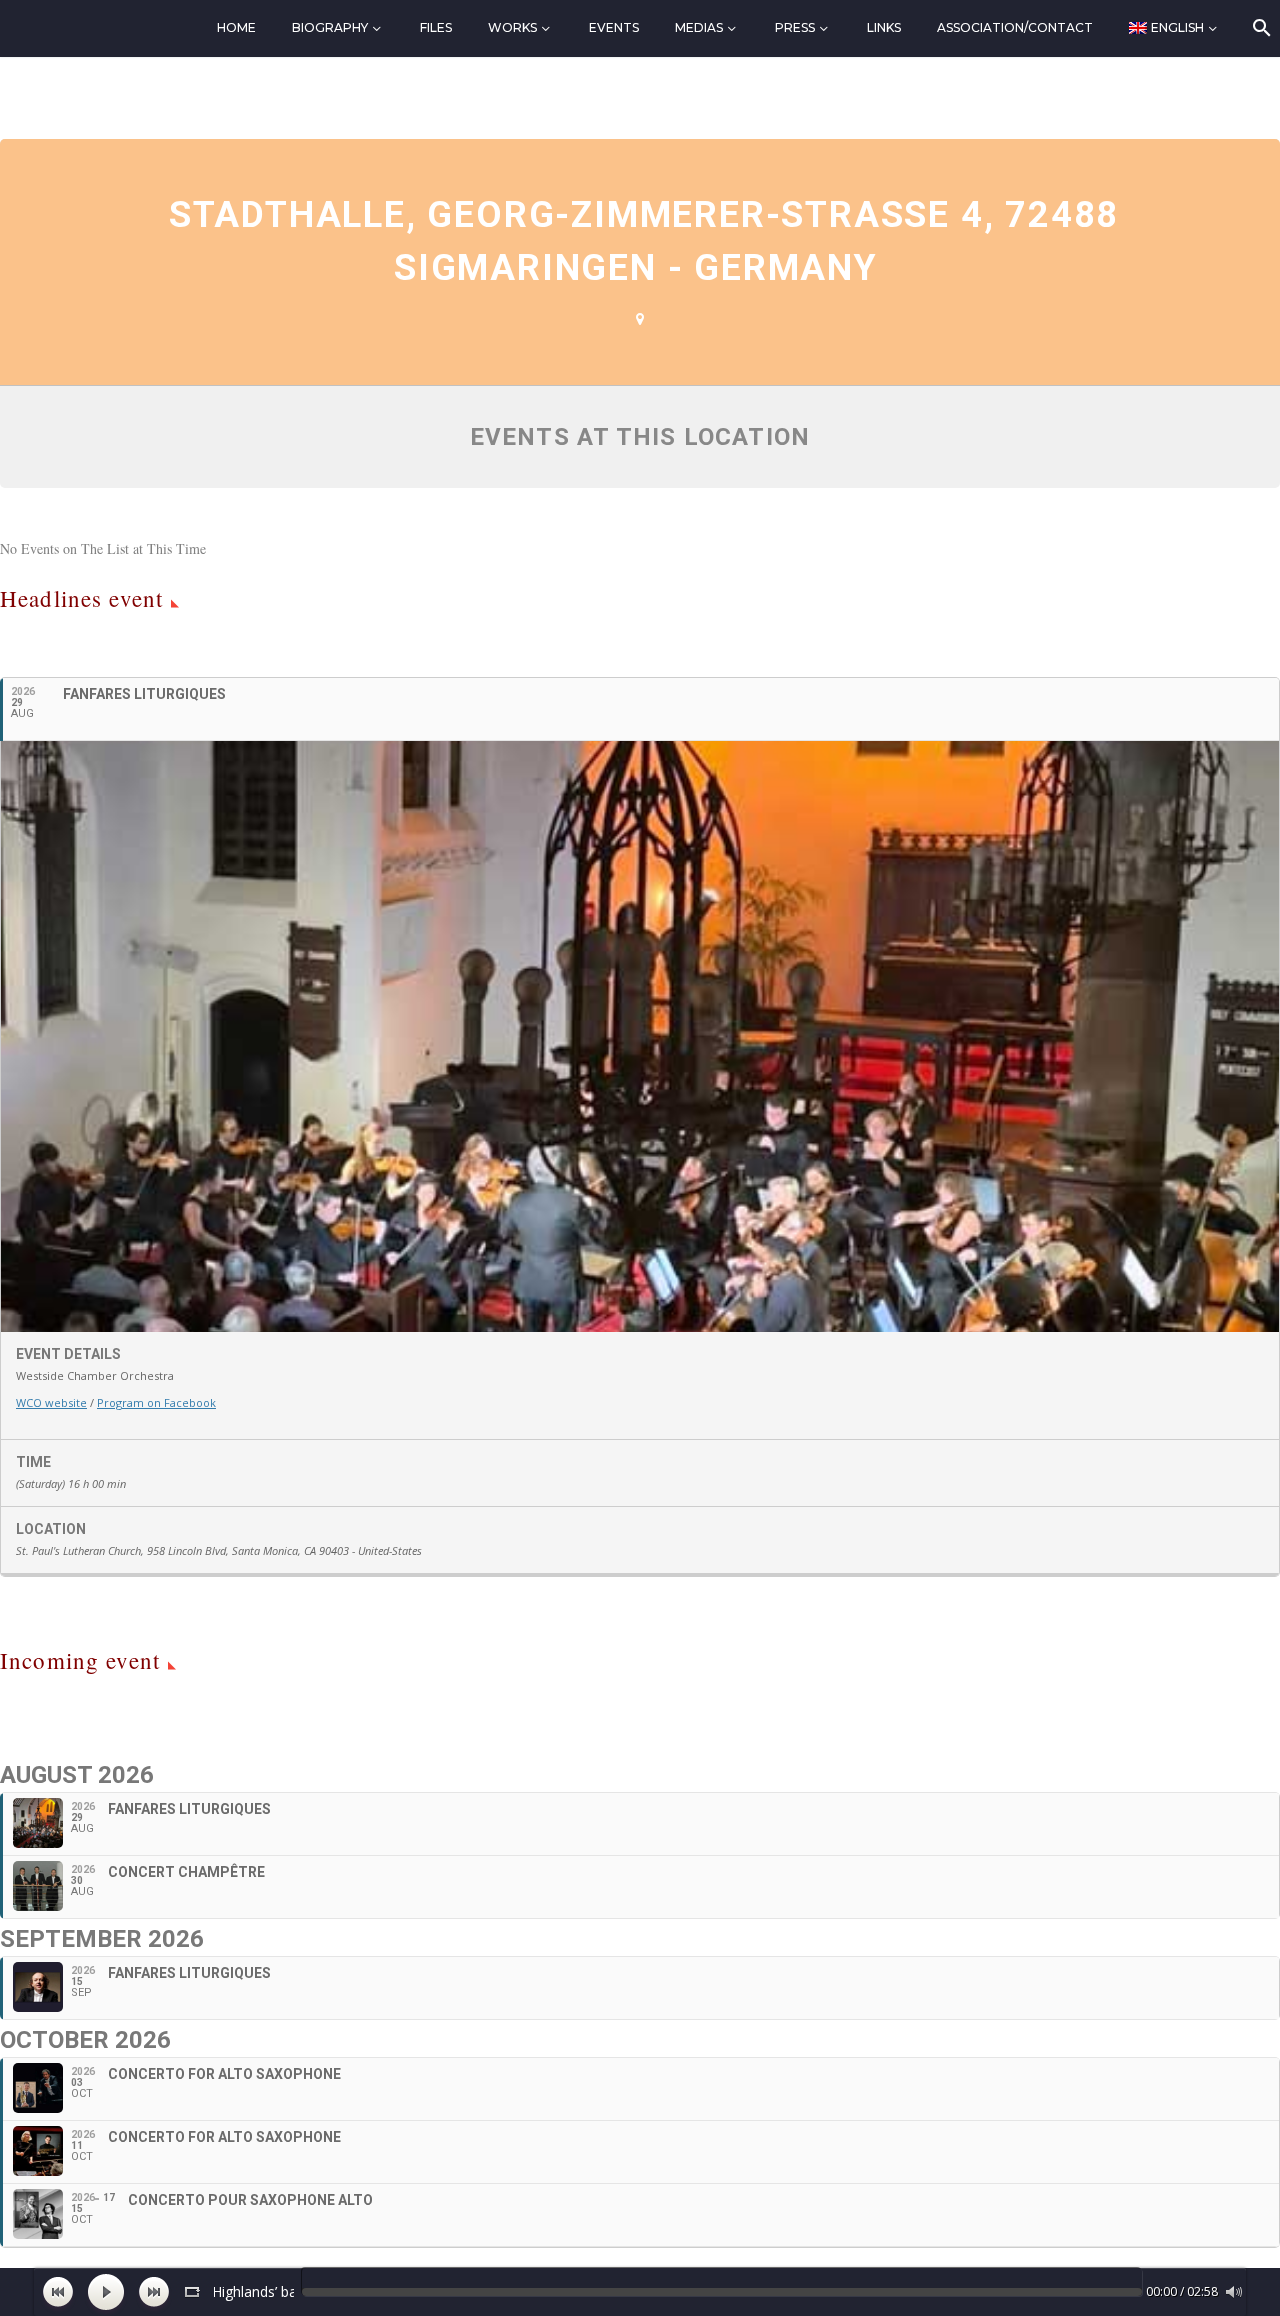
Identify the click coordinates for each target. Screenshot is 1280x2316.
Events (614, 27)
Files (436, 27)
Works (512, 27)
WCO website (51, 1402)
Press (795, 27)
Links (884, 27)
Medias (699, 27)
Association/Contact (1015, 27)
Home (236, 27)
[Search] (1260, 28)
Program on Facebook (156, 1402)
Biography (330, 27)
